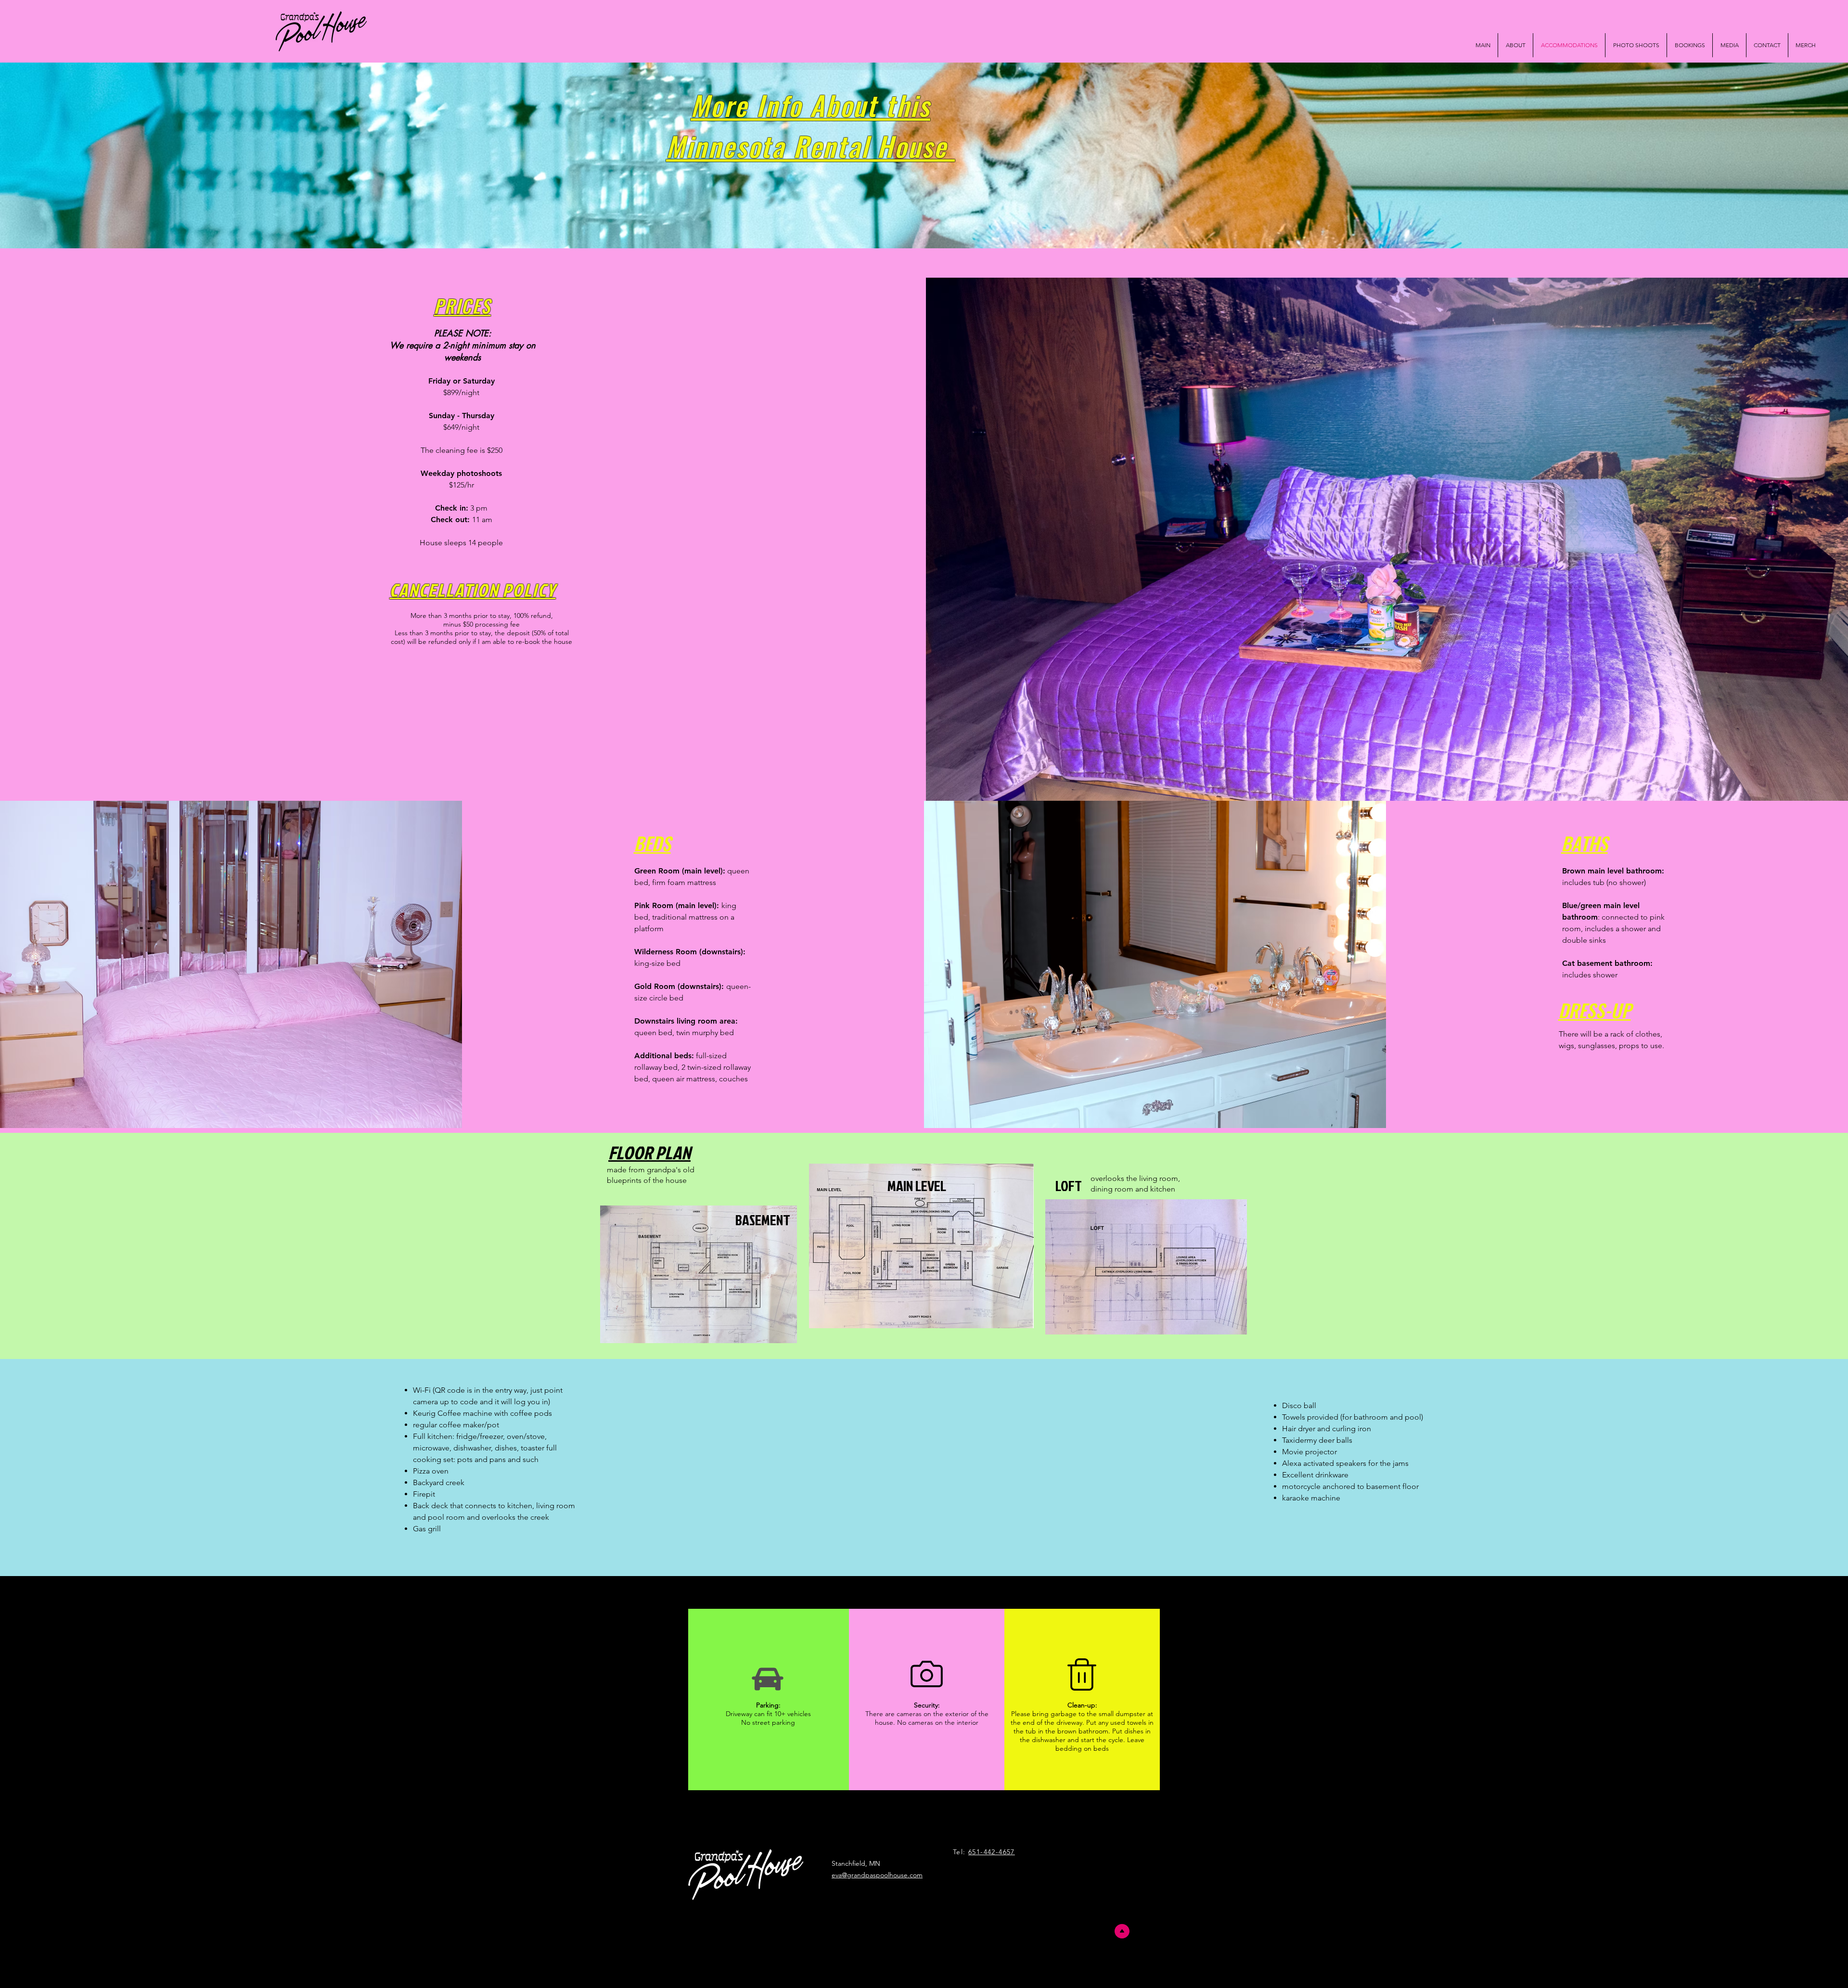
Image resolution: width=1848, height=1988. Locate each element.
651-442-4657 (992, 1852)
